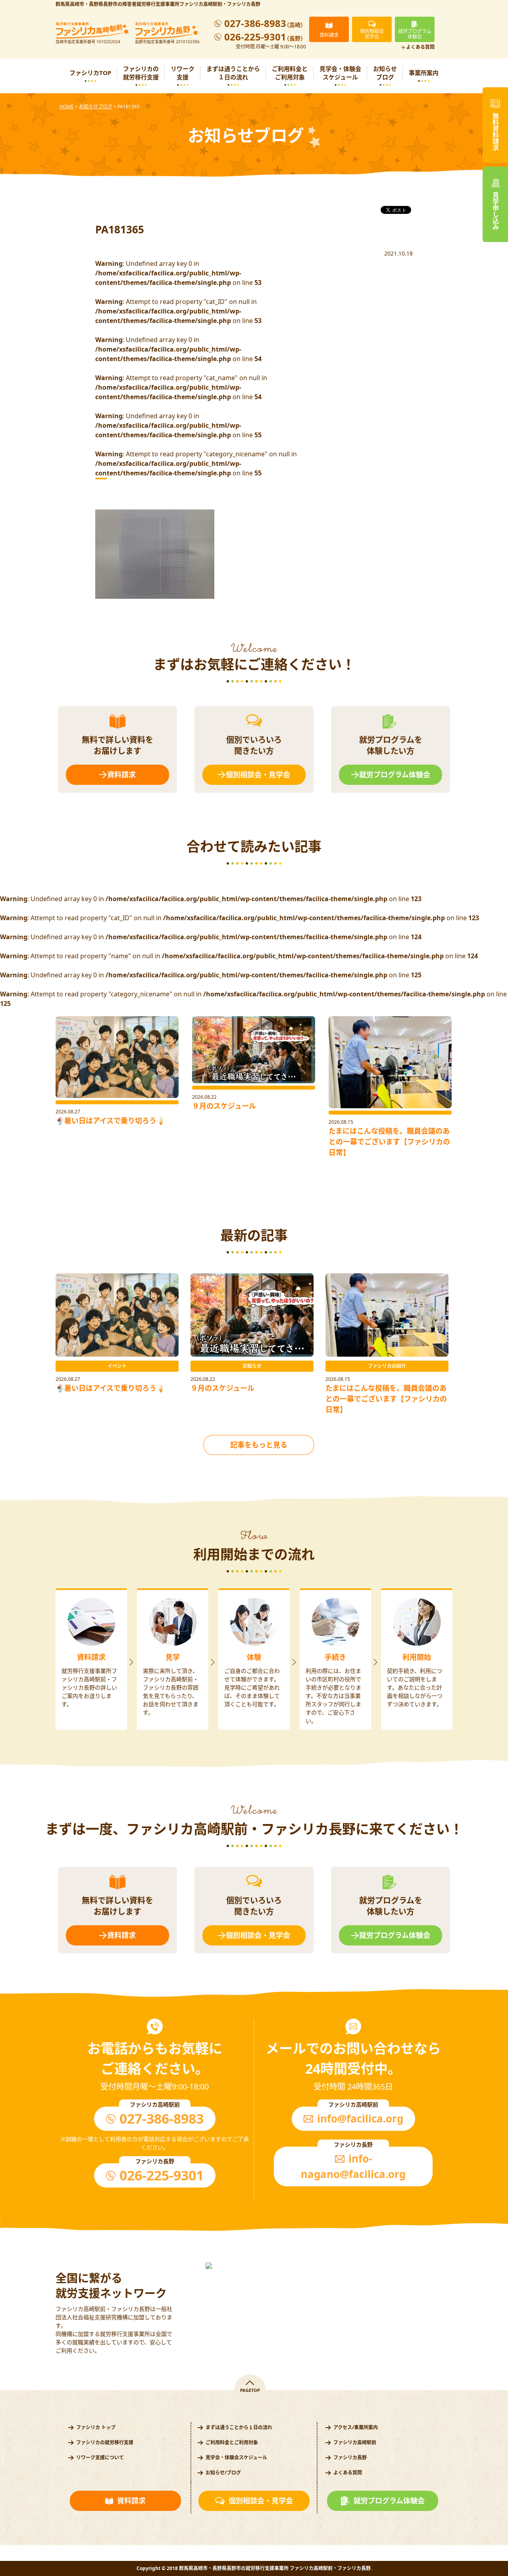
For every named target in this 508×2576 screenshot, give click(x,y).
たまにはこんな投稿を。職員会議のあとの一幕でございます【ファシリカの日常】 (389, 1142)
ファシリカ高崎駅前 (355, 2442)
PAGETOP (250, 2390)
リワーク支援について (100, 2458)
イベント (117, 1366)
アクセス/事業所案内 (356, 2427)
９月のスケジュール (224, 1106)
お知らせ (252, 1366)
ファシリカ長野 (350, 2458)
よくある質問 (420, 47)
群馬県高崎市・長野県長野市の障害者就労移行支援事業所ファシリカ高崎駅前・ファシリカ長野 (158, 4)
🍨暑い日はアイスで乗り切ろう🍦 (110, 1121)
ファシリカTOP (90, 73)
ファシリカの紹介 (387, 1366)
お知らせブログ (385, 73)
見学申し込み (495, 211)
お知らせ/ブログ (223, 2473)
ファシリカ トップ (96, 2427)
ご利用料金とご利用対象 (290, 73)
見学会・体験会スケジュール (340, 73)
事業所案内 (424, 73)
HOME (67, 107)
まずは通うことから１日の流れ (233, 73)
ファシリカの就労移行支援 (141, 73)
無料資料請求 (495, 132)
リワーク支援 (183, 73)
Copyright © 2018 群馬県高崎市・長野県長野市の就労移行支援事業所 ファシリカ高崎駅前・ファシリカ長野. (254, 2568)
